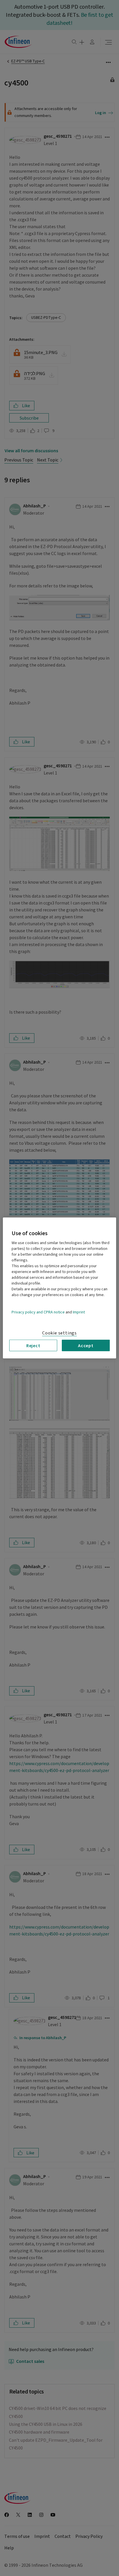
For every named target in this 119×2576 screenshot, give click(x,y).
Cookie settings (59, 1333)
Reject (33, 1345)
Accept (86, 1345)
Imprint (79, 1312)
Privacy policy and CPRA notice (38, 1312)
